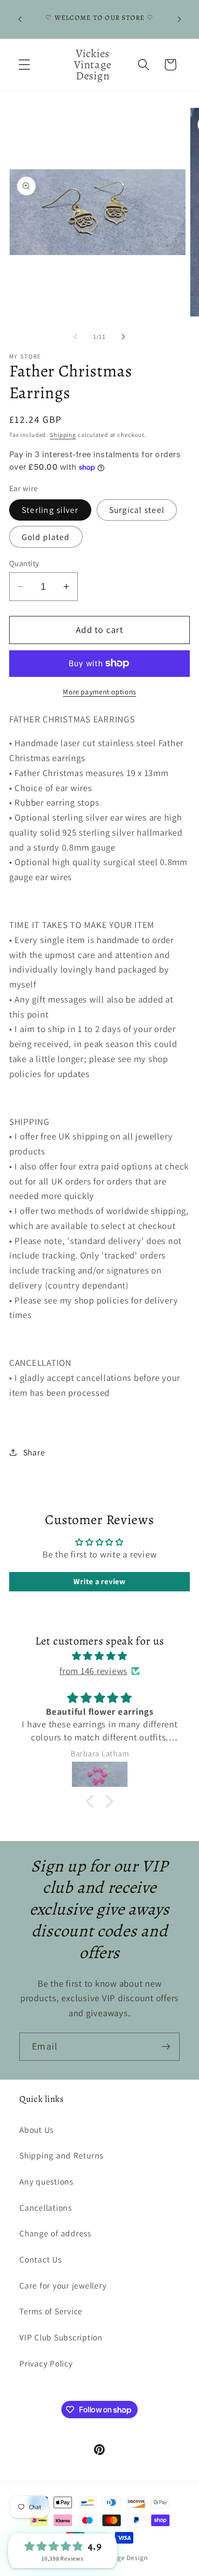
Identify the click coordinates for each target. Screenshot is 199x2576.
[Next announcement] (179, 19)
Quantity (24, 563)
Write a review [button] (99, 1581)
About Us (36, 2130)
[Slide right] (124, 337)
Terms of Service (51, 2311)
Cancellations (46, 2208)
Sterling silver (50, 510)
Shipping (63, 435)
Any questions (46, 2181)
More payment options (99, 692)
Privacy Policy (46, 2363)
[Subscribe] (166, 2047)
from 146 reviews (93, 1671)
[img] (100, 1656)
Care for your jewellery (63, 2285)
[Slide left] (76, 337)
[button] (24, 65)
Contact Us (41, 2259)
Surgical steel (137, 510)
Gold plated (46, 537)
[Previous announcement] (20, 19)
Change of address (55, 2233)
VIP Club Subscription (61, 2337)
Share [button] (34, 1452)
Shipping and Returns (61, 2155)
